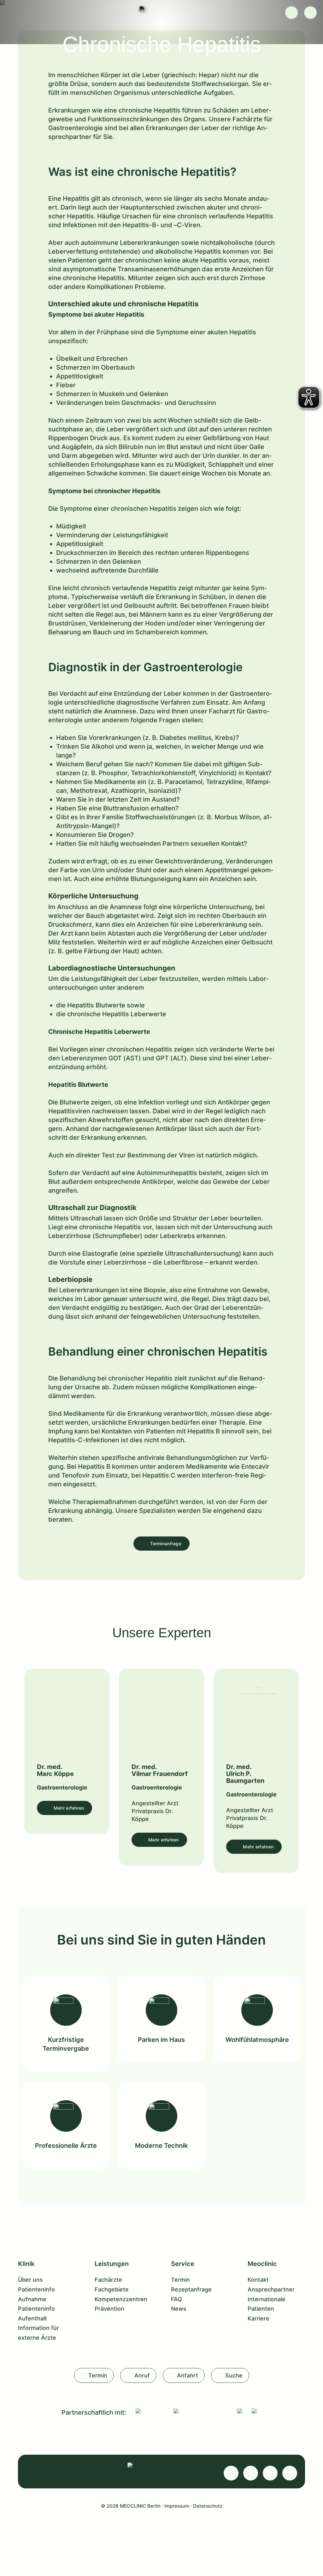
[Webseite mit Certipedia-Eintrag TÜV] (150, 2411)
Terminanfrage (166, 1544)
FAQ (176, 2299)
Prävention (109, 2309)
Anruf (142, 2375)
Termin (180, 2280)
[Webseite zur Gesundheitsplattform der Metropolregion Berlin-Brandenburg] (254, 2411)
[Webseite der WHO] (240, 2411)
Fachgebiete (112, 2289)
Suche (234, 2375)
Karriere (258, 2318)
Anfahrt (188, 2375)
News (179, 2309)
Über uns (30, 2280)
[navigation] (310, 13)
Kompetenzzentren (121, 2299)
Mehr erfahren (69, 1808)
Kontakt (258, 2280)
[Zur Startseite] (161, 9)
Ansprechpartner (271, 2289)
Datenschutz (208, 2506)
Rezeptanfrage (191, 2289)
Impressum (177, 2506)
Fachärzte (108, 2280)
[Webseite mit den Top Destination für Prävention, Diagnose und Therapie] (201, 2411)
